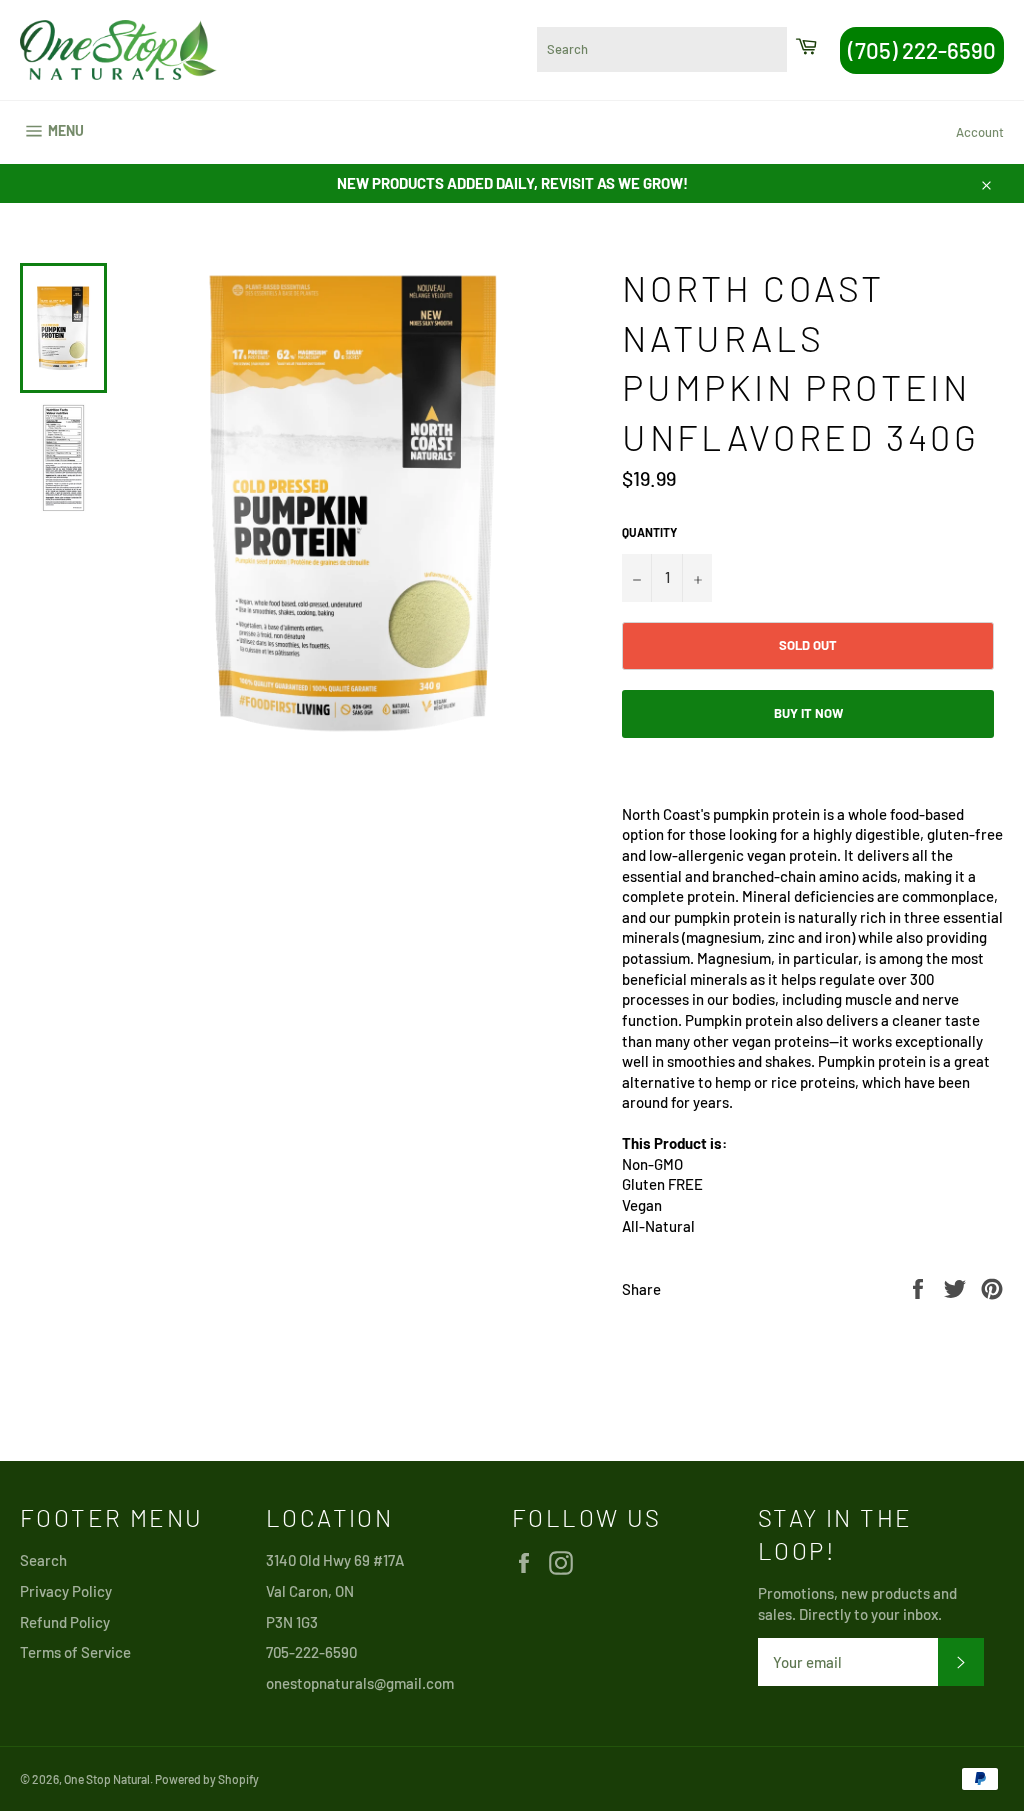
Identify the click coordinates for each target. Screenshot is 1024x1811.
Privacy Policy (66, 1591)
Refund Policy (65, 1622)
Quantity (649, 532)
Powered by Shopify (207, 1779)
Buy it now (808, 713)
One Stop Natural (107, 1779)
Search (43, 1560)
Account (980, 132)
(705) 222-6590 (922, 50)
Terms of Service (75, 1652)
